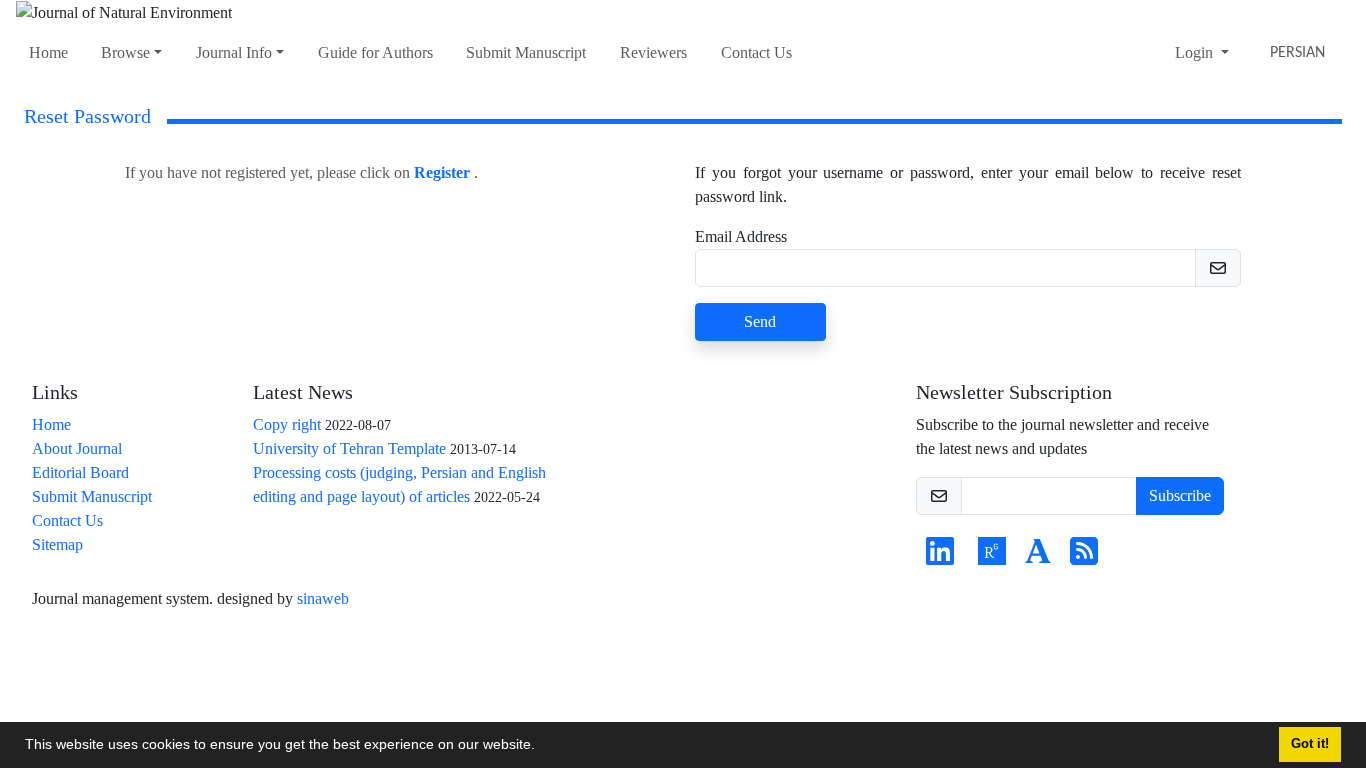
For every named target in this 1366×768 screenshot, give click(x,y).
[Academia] (1038, 557)
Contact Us (756, 52)
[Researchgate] (992, 557)
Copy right (287, 424)
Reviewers (653, 52)
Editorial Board (80, 472)
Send (760, 321)
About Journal (77, 448)
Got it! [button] (1310, 744)
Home (48, 52)
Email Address (741, 236)
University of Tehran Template (349, 448)
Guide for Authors (375, 52)
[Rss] (1084, 557)
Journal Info (234, 52)
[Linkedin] (940, 557)
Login (1196, 52)
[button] (542, 747)
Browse (125, 52)
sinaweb (323, 598)
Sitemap (57, 544)
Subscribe (1180, 495)
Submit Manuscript (526, 52)
